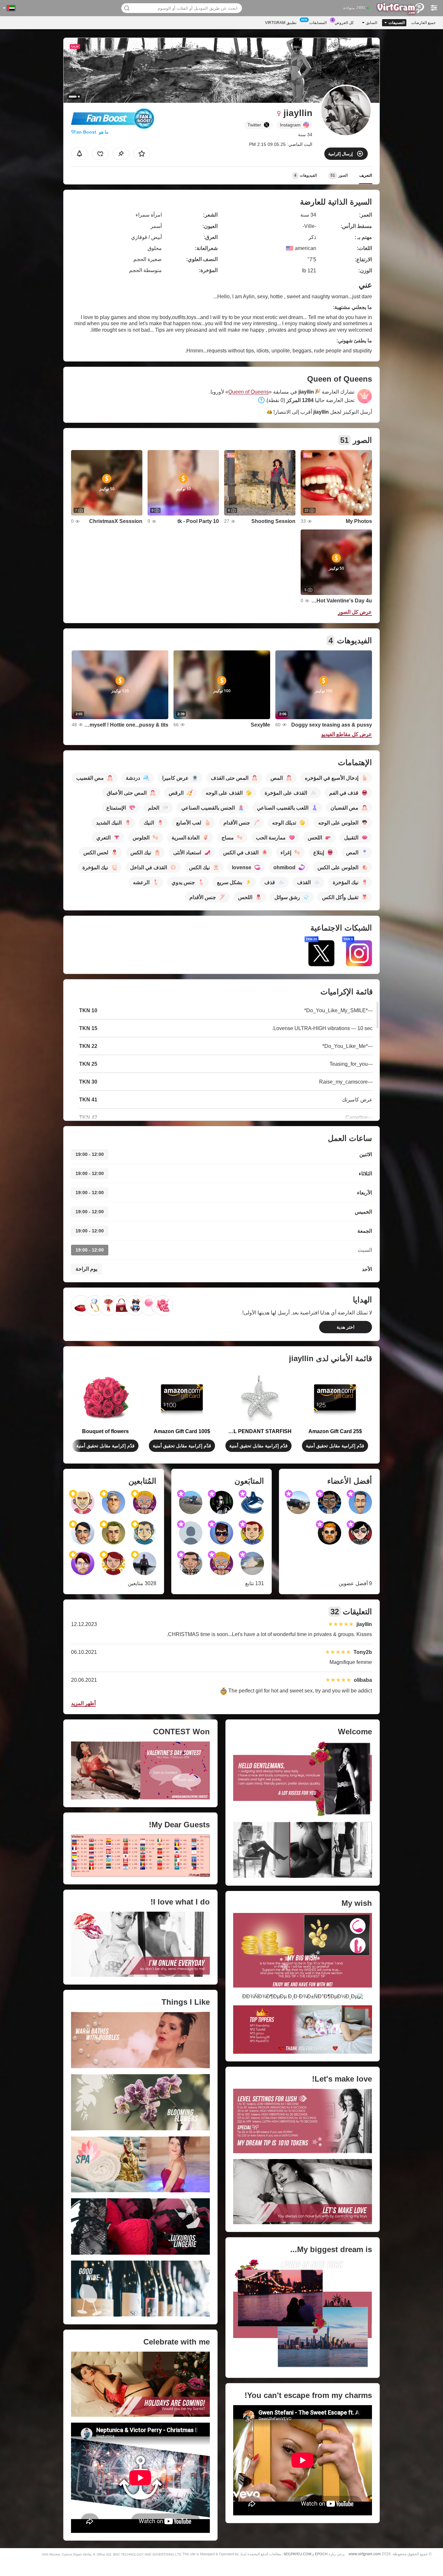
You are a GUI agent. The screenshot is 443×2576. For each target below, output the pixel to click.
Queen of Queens (249, 392)
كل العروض (344, 23)
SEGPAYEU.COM (297, 2554)
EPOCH (321, 2554)
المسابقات (318, 23)
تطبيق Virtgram (281, 23)
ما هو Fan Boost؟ (90, 132)
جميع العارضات (423, 23)
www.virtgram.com (365, 2554)
